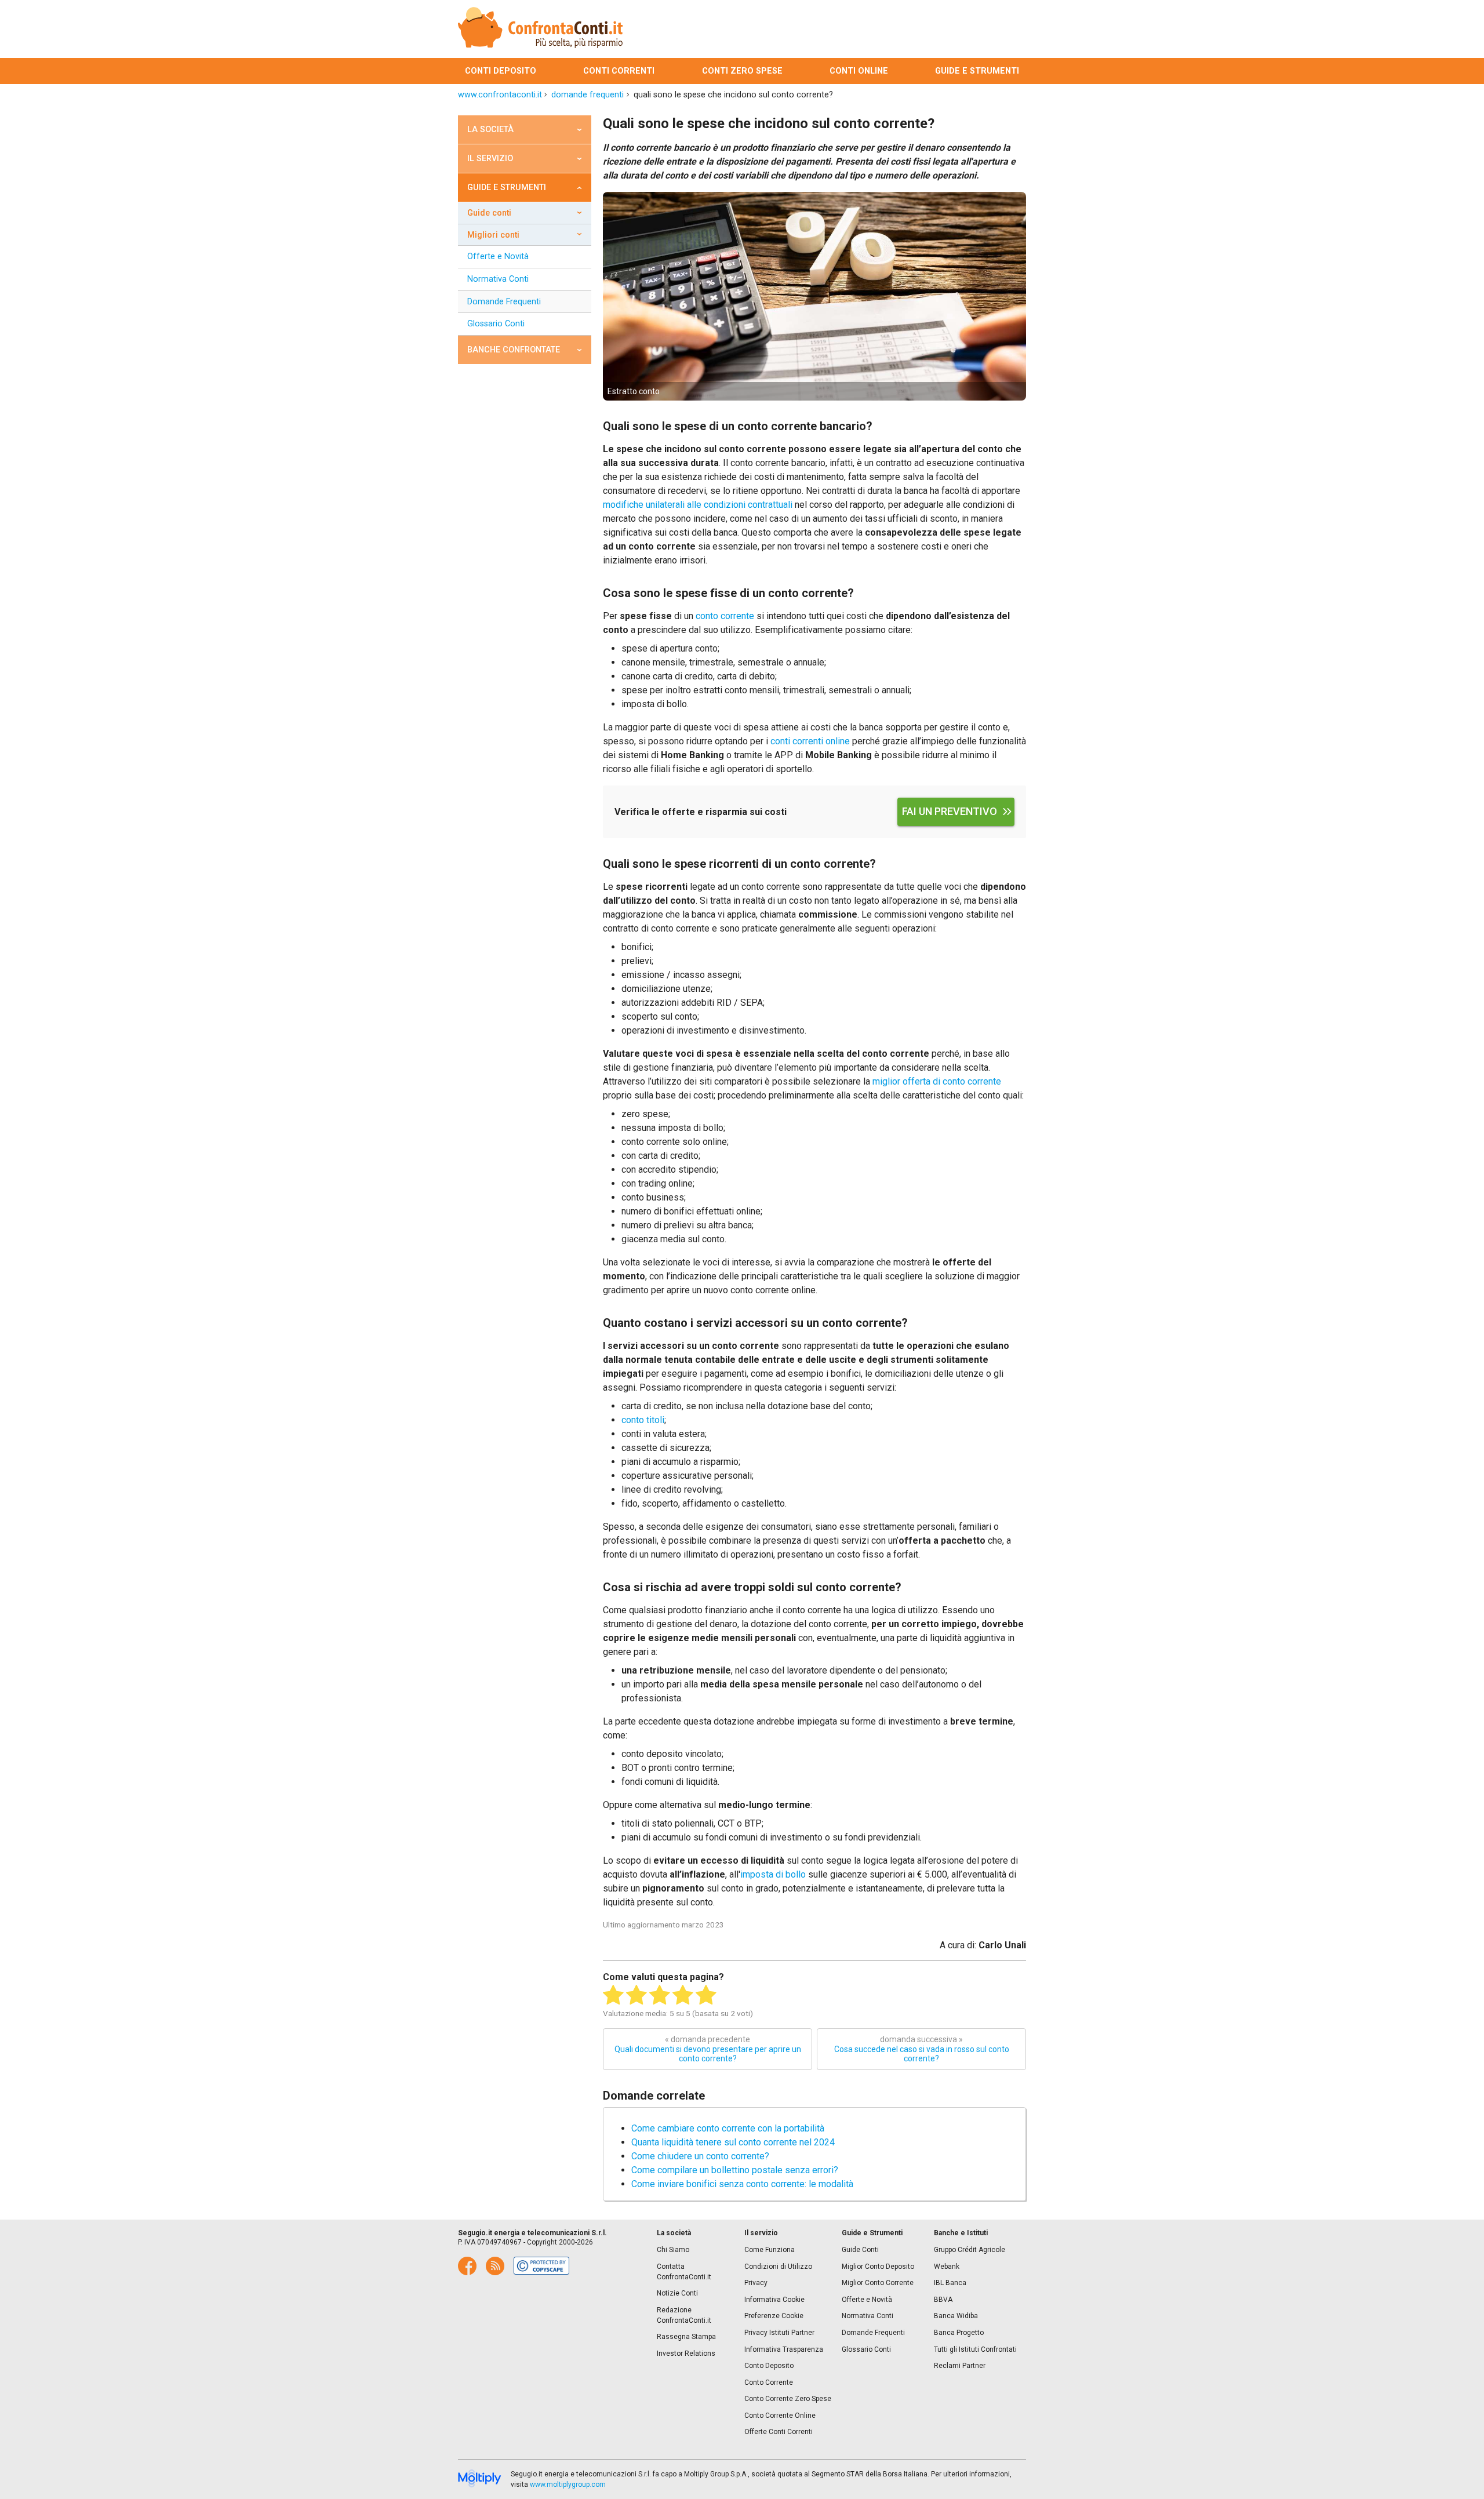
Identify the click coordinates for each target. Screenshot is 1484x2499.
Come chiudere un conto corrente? (700, 2156)
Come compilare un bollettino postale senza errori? (735, 2170)
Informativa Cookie (774, 2300)
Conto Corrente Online (780, 2416)
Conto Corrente (769, 2382)
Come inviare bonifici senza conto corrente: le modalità (742, 2184)
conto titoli (643, 1420)
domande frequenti (588, 95)
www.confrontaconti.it (500, 95)
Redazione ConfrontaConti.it (684, 2315)
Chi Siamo (673, 2250)
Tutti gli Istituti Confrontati (975, 2349)
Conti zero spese (742, 71)
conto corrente (725, 616)
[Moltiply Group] (480, 2479)
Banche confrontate (514, 350)
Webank (947, 2267)
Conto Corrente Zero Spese (788, 2399)
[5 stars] (706, 1995)
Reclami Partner (960, 2366)
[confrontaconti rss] (495, 2266)
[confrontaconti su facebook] (467, 2266)
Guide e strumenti (977, 71)
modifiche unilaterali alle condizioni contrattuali (698, 505)
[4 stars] (683, 1995)
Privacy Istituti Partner (779, 2333)
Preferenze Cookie (774, 2316)
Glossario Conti (496, 324)
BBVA (943, 2300)
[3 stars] (660, 1995)
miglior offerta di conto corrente (937, 1081)
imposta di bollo (773, 1874)
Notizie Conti (677, 2293)
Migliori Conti (493, 235)
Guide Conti (489, 213)
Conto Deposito (769, 2366)
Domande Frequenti (504, 302)
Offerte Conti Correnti (779, 2432)
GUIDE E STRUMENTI (507, 188)
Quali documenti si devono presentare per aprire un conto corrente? (708, 2049)
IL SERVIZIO (490, 159)
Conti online (859, 71)
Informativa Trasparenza (784, 2349)
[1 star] (613, 1995)
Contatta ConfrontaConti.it (684, 2272)
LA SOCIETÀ (490, 130)
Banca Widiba (956, 2316)
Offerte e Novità (498, 257)
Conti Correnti (619, 71)
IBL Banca (950, 2283)
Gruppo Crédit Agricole (970, 2250)
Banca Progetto (959, 2333)
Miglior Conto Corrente (878, 2283)
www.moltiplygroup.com (568, 2485)
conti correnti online (810, 741)
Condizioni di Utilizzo (778, 2267)
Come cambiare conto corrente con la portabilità (728, 2128)
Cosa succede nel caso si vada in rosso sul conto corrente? (922, 2049)
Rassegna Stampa (686, 2337)
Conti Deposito (501, 71)
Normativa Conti (498, 279)
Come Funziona (770, 2250)
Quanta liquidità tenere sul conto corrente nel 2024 (733, 2142)
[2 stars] (636, 1995)
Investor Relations (686, 2354)
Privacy (756, 2283)
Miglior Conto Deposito (878, 2267)
